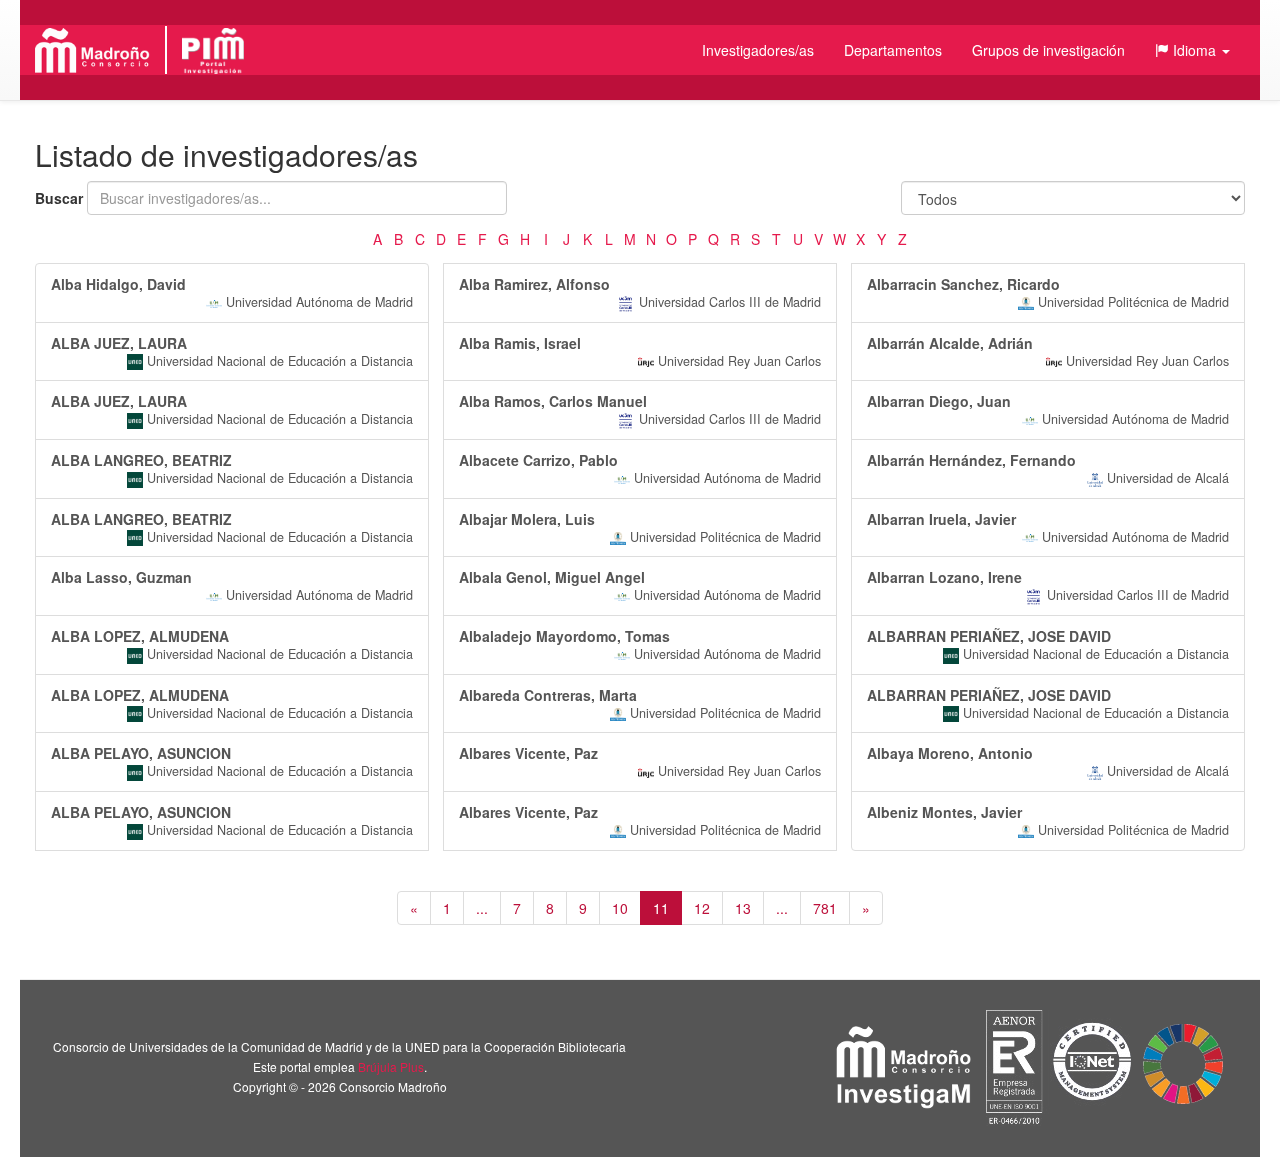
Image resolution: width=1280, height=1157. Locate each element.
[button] (1192, 50)
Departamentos (893, 50)
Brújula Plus (391, 1066)
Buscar (59, 198)
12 (702, 908)
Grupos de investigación (1048, 50)
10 (620, 908)
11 (661, 908)
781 (825, 908)
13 (743, 908)
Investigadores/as (758, 50)
